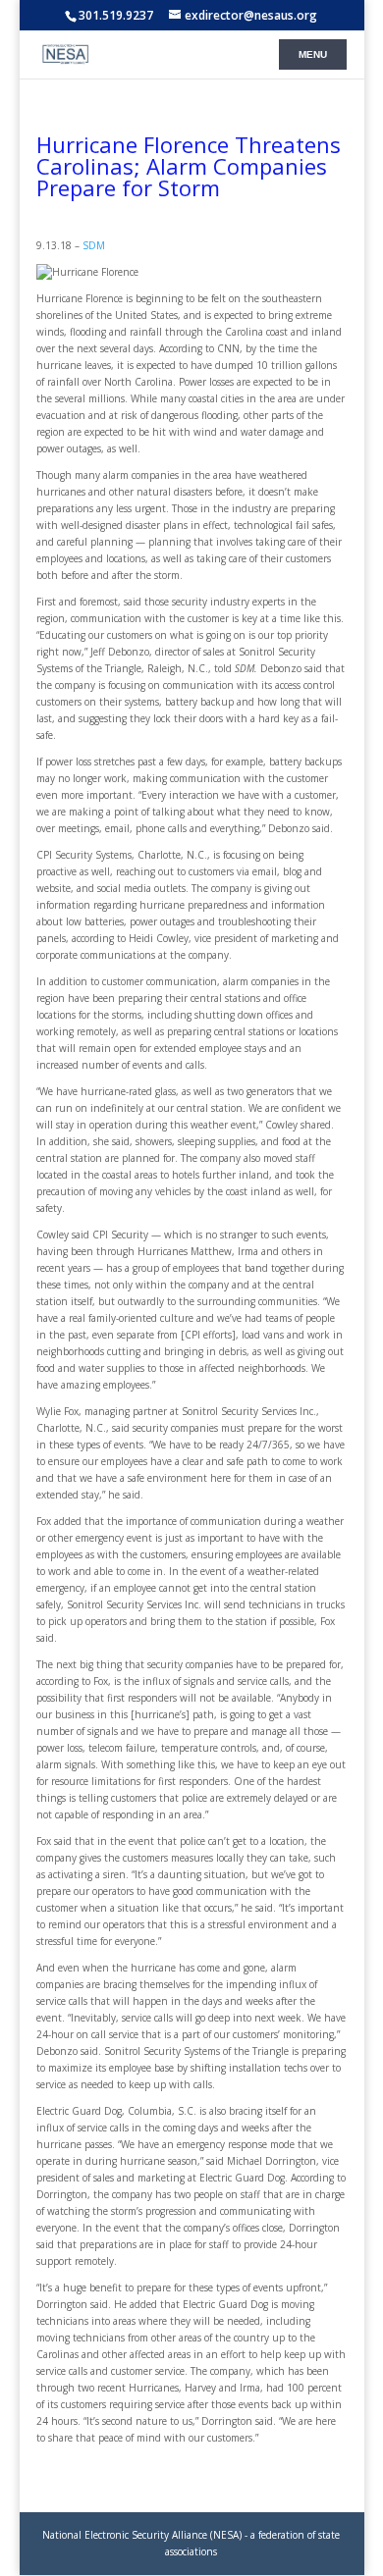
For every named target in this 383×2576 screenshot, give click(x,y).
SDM (94, 245)
